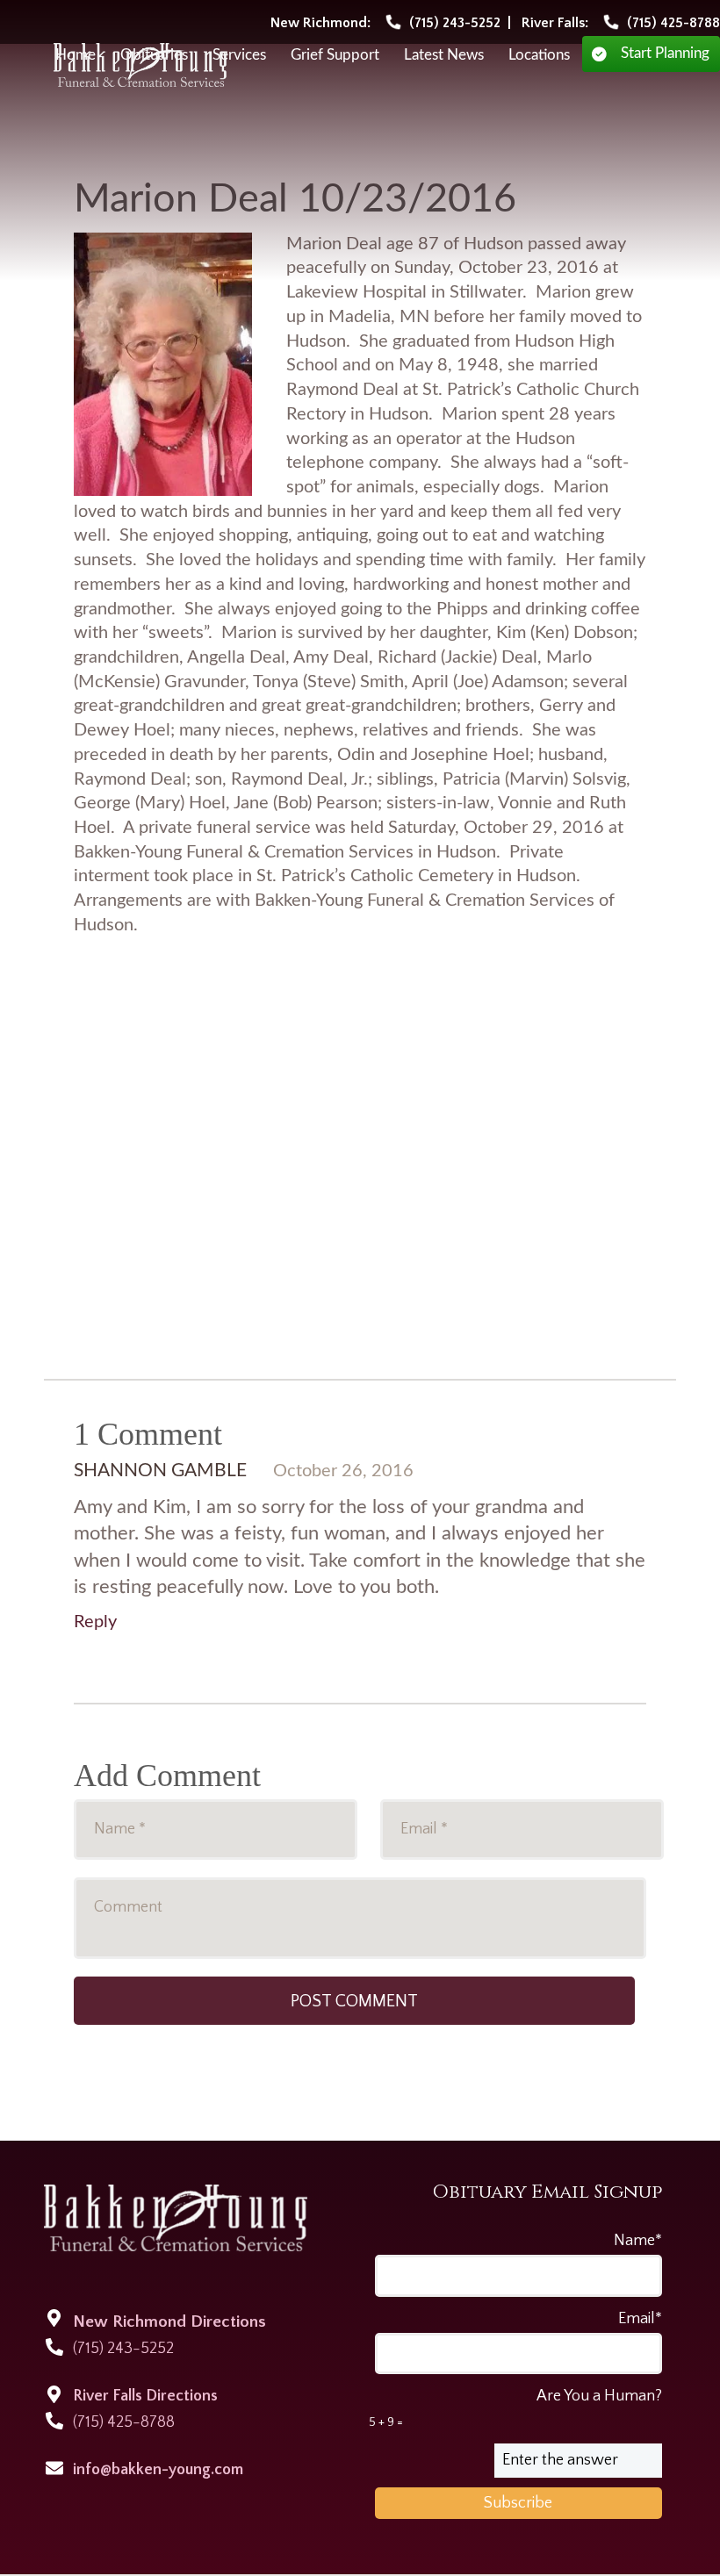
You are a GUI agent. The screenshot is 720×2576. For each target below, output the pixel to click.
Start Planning (665, 54)
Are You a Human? (515, 2408)
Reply (95, 1622)
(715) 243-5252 (123, 2349)
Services (239, 55)
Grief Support (335, 55)
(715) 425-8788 (124, 2422)
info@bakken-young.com (158, 2470)
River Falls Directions (145, 2396)
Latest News (444, 55)
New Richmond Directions (169, 2322)
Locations (539, 55)
